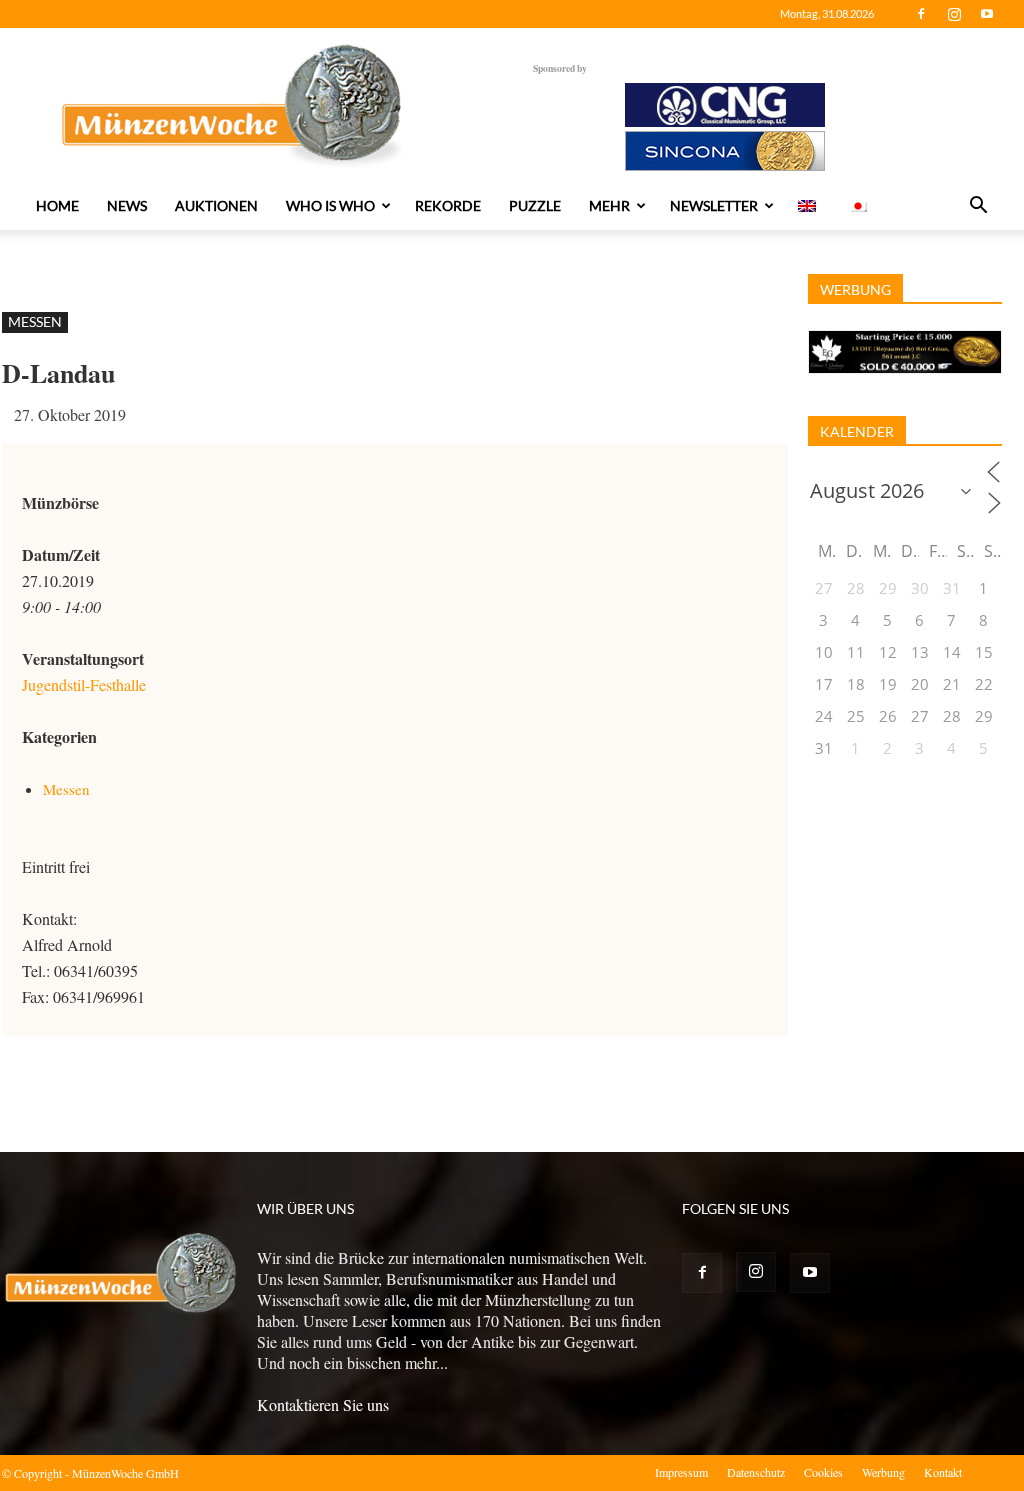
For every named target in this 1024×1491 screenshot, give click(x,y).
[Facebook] (921, 14)
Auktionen (216, 205)
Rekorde (448, 205)
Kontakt (943, 1472)
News (127, 205)
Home (57, 205)
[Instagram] (954, 14)
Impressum (681, 1472)
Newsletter (714, 205)
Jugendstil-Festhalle (84, 684)
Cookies (823, 1472)
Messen (35, 321)
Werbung (883, 1472)
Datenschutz (756, 1472)
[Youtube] (987, 14)
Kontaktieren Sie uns (323, 1404)
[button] (978, 207)
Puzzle (535, 205)
